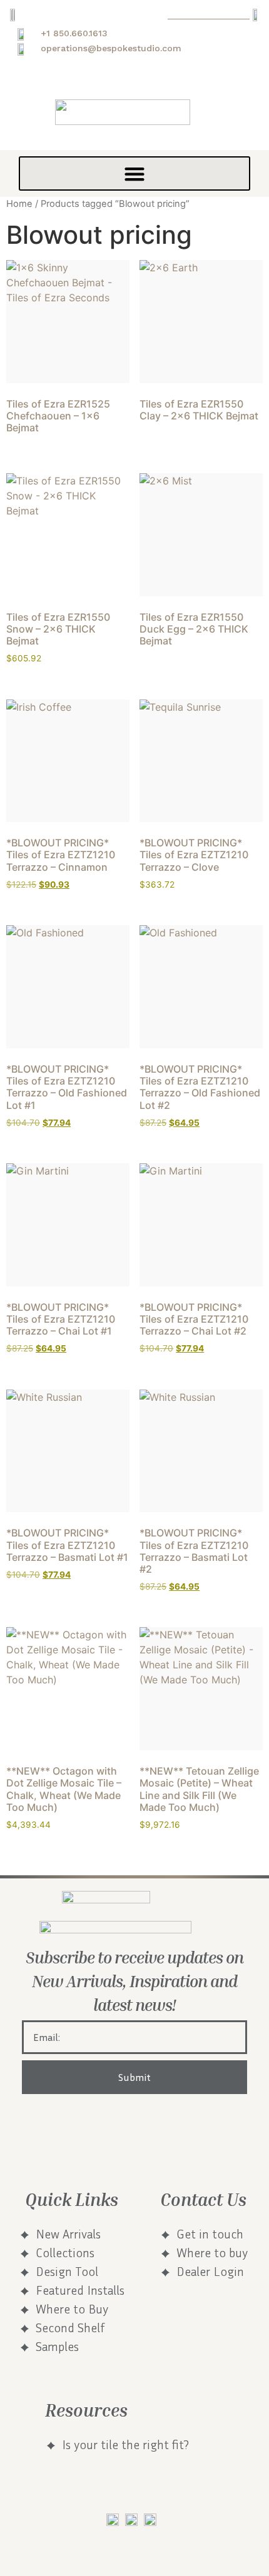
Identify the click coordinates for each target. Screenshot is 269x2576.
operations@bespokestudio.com (111, 48)
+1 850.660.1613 (74, 33)
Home (19, 204)
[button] (134, 173)
